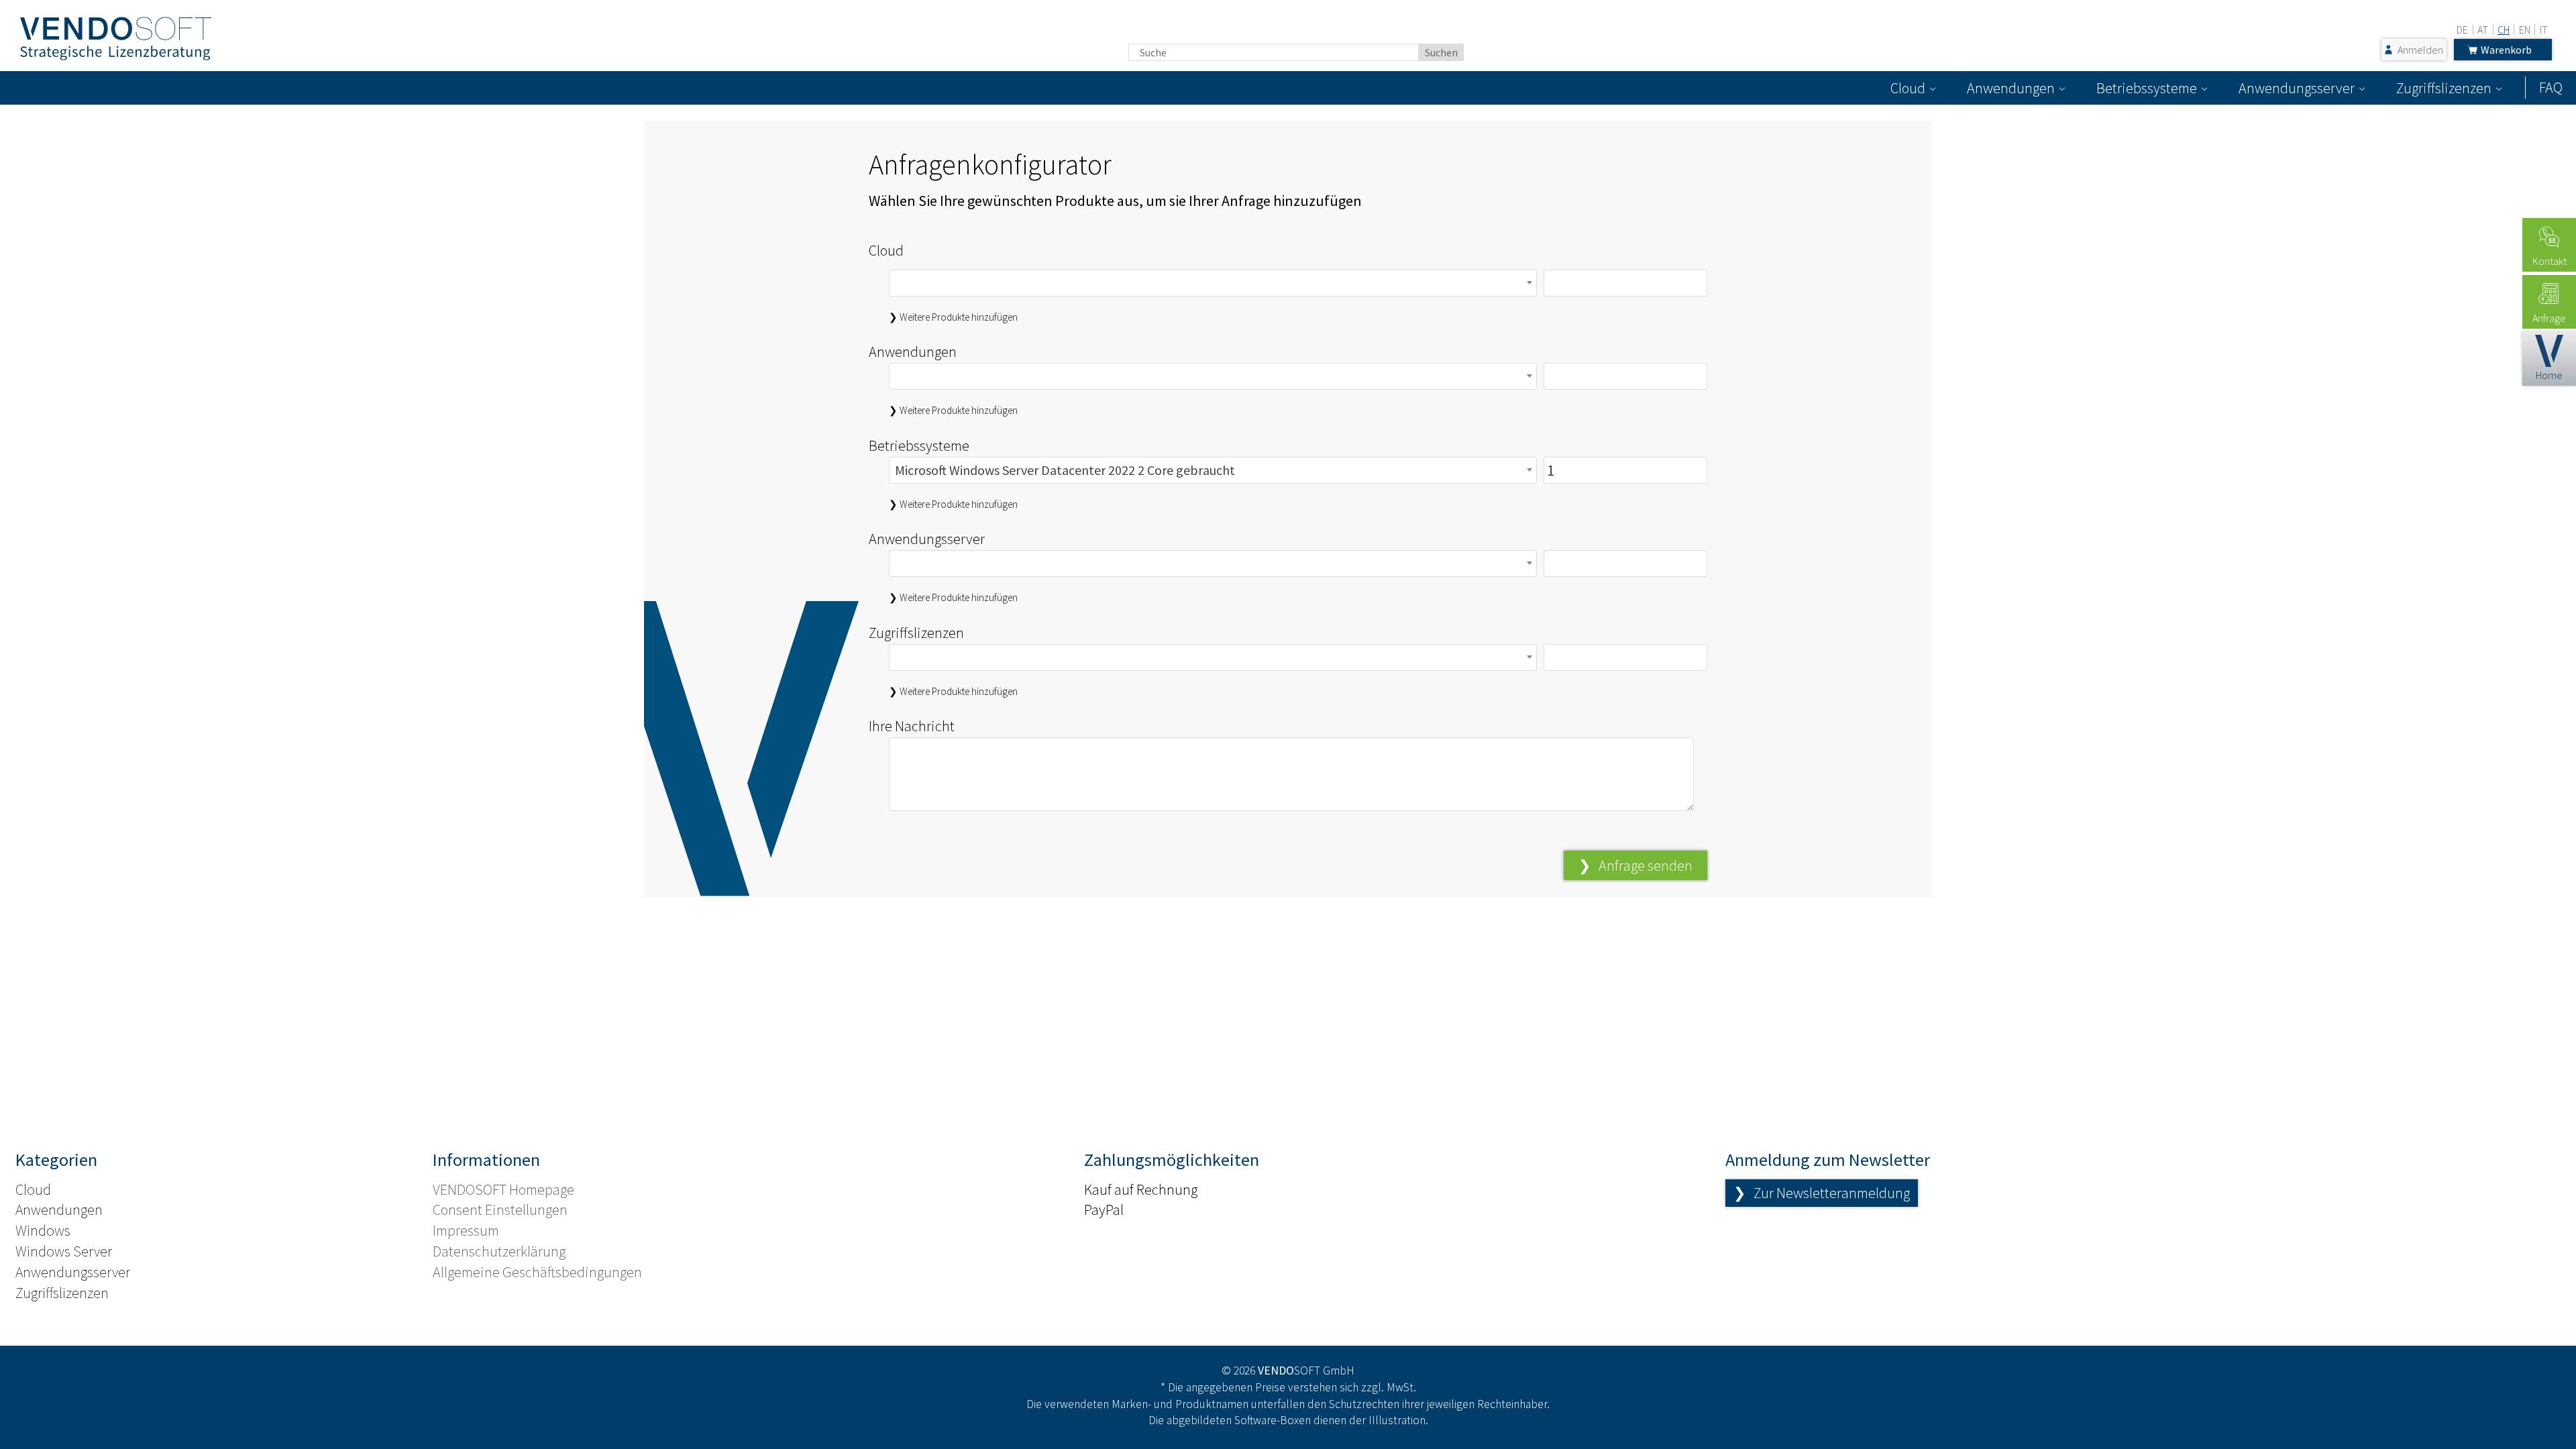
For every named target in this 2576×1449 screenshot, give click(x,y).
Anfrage (2549, 318)
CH (2504, 30)
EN (2525, 30)
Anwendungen (2011, 88)
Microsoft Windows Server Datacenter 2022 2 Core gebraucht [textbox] (1065, 470)
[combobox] (1213, 283)
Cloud (1908, 88)
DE (2462, 30)
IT (2544, 30)
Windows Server (64, 1251)
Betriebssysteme (2147, 88)
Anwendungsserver (2297, 88)
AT (2483, 30)
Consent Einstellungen (500, 1210)
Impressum (466, 1230)
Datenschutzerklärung (499, 1251)
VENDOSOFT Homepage (503, 1189)
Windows (43, 1230)
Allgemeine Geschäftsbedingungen (537, 1272)
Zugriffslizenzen (2444, 88)
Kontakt (2550, 261)
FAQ (2551, 87)
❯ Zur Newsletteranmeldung (1822, 1193)
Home (2549, 375)
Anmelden (2420, 50)
